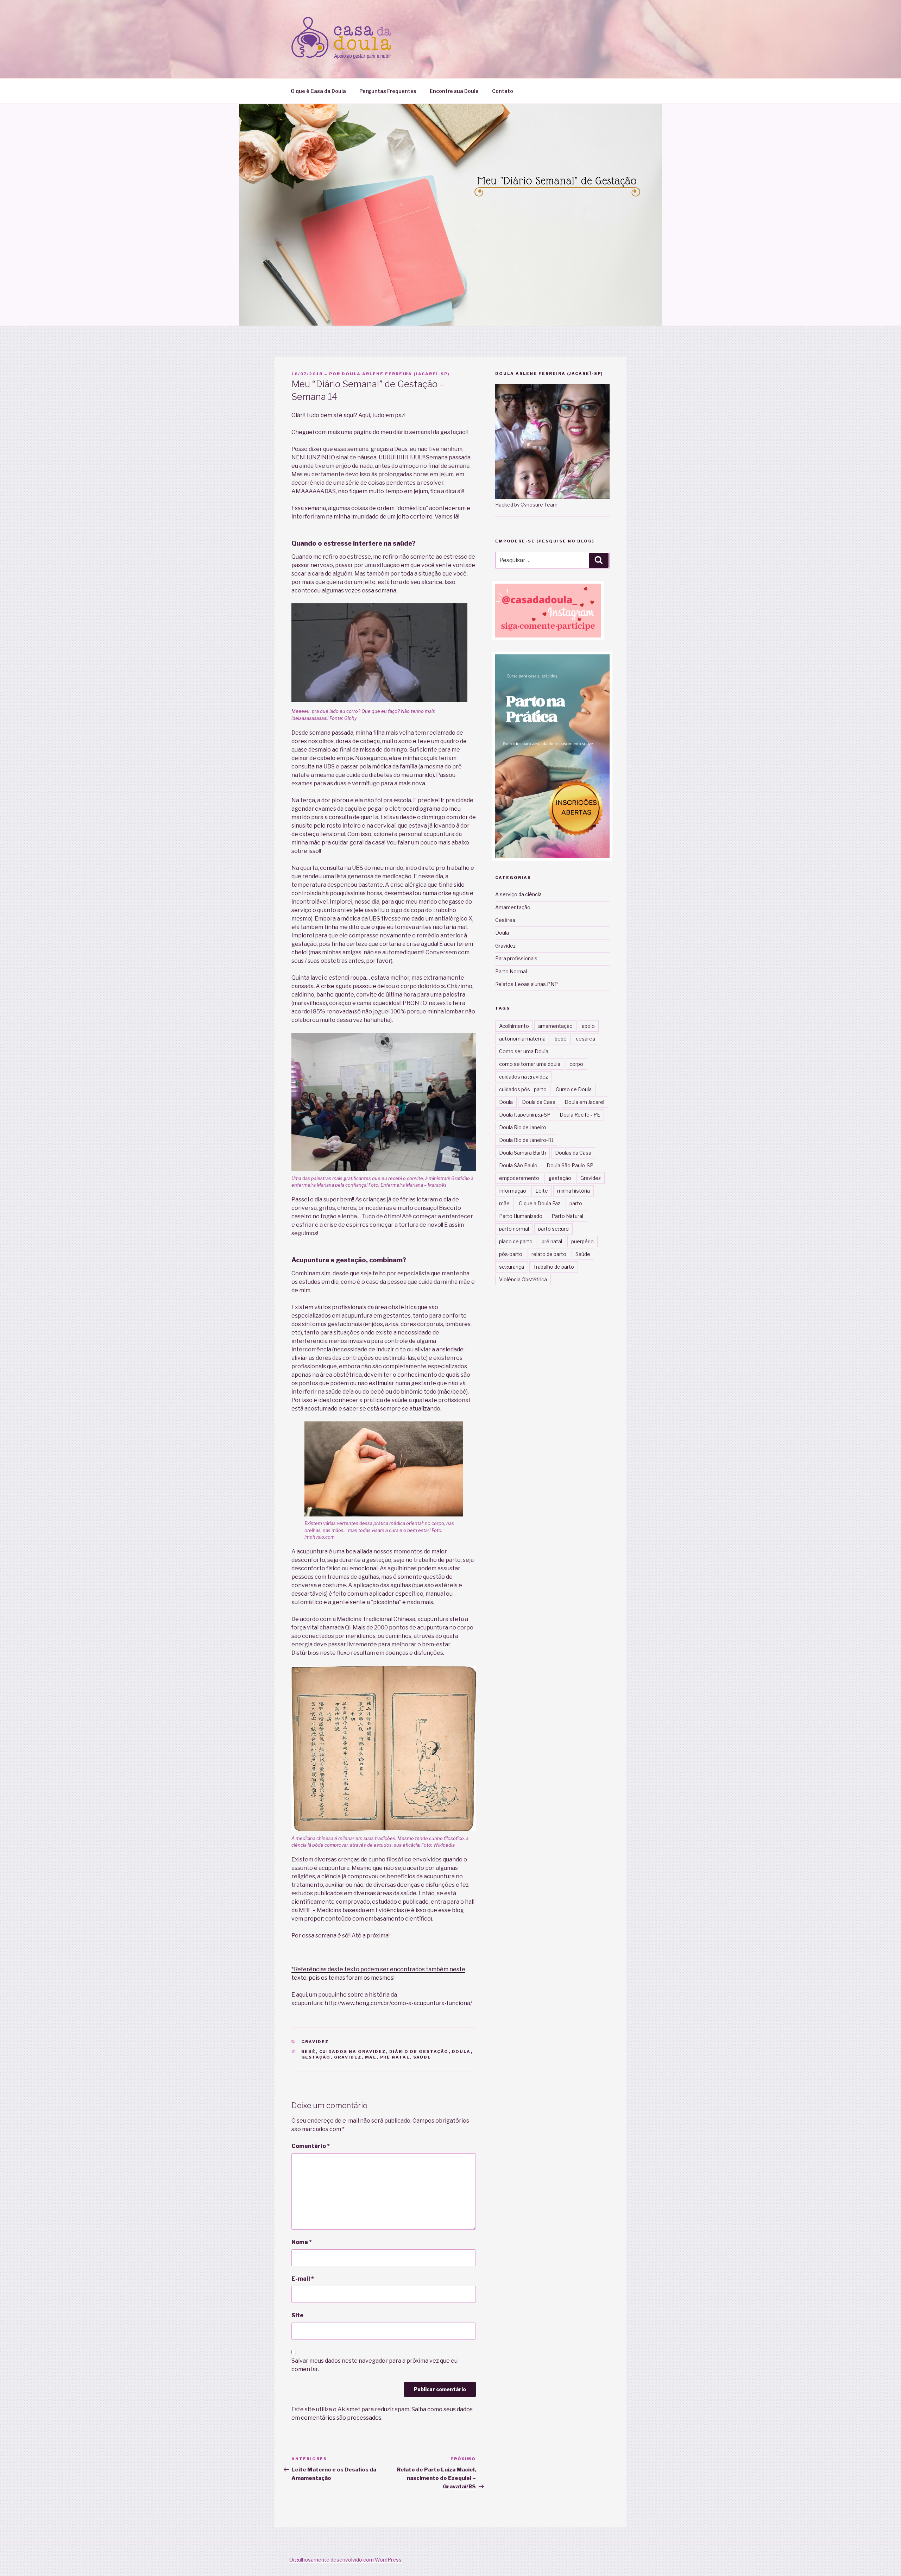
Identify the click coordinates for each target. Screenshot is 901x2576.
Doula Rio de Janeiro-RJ (526, 1140)
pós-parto (511, 1254)
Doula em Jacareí (584, 1102)
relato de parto (549, 1254)
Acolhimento (514, 1026)
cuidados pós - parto (523, 1089)
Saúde (422, 2057)
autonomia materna (522, 1039)
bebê (309, 2052)
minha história (574, 1191)
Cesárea (505, 920)
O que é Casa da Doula (318, 91)
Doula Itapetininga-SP (525, 1115)
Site (297, 2315)
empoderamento (519, 1178)
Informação (513, 1191)
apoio (588, 1026)
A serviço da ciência (518, 894)
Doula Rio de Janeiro (523, 1127)
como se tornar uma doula (530, 1064)
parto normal (514, 1229)
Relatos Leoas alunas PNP (527, 984)
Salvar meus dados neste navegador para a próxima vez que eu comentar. (374, 2365)
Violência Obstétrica (523, 1279)
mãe (371, 2057)
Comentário (311, 2146)
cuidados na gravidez (353, 2052)
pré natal (395, 2057)
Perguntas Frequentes (388, 91)
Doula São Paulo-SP (570, 1165)
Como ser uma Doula (524, 1051)
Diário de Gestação (419, 2052)
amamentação (555, 1026)
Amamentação (513, 907)
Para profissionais (516, 958)
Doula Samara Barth (522, 1153)
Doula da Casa (539, 1102)
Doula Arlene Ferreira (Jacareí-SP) (396, 374)
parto (576, 1203)
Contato (503, 91)
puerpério (582, 1241)
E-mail (303, 2279)
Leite (542, 1191)
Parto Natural (567, 1216)
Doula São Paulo (518, 1165)
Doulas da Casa (573, 1153)
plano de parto (516, 1241)
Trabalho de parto (554, 1267)
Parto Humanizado (521, 1216)
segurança (512, 1267)
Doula (461, 2052)
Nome (302, 2242)
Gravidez (315, 2042)
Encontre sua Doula (454, 91)
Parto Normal (511, 971)
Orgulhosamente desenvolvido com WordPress (345, 2560)
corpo (576, 1064)
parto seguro (553, 1229)
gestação (316, 2057)
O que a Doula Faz (540, 1203)
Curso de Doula (574, 1089)
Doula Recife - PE (580, 1115)
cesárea (585, 1039)
